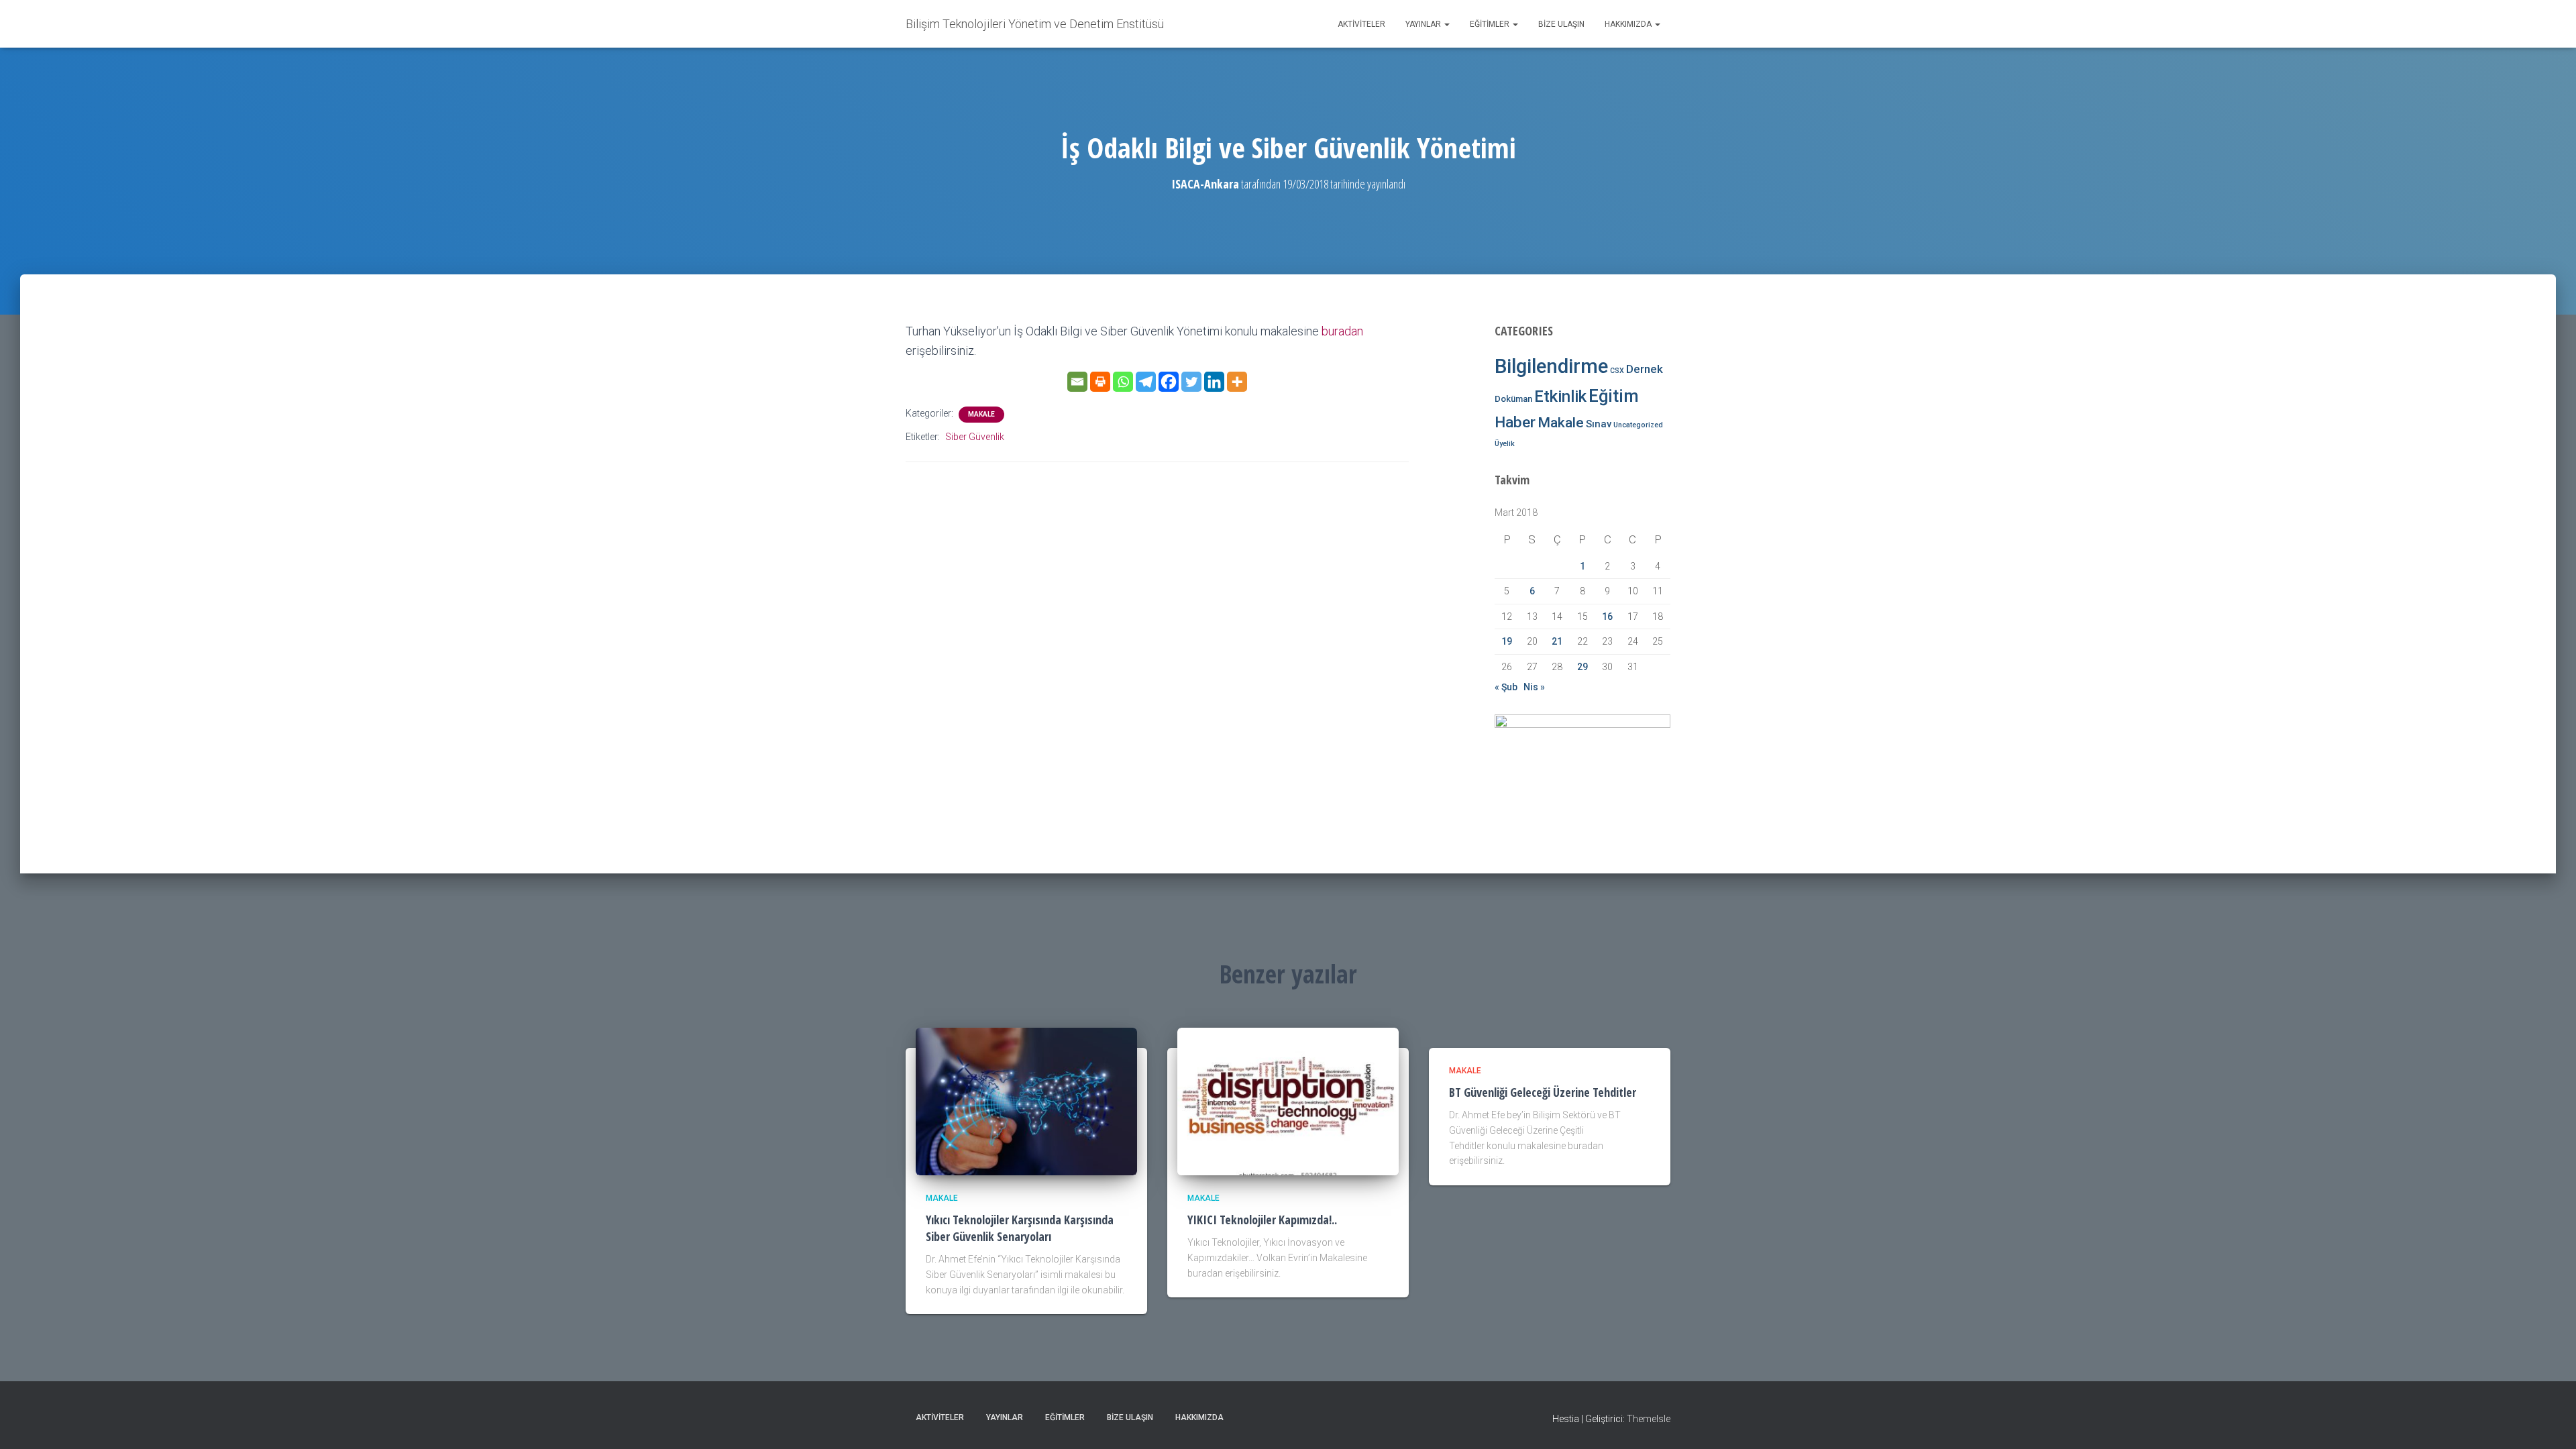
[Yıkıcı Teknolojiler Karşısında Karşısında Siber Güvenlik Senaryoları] (1026, 1100)
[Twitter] (1191, 382)
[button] (1446, 24)
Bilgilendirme (1551, 366)
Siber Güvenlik (975, 437)
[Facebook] (1169, 382)
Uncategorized (1638, 425)
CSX (1617, 371)
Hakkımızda (1629, 24)
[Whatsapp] (1123, 382)
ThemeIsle (1649, 1419)
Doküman (1513, 399)
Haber (1515, 422)
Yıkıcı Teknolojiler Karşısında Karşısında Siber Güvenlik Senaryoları (1020, 1228)
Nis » (1534, 687)
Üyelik (1505, 444)
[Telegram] (1146, 382)
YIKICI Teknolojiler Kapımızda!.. (1262, 1220)
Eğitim (1614, 396)
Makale (981, 414)
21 (1557, 641)
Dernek (1645, 369)
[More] (1237, 382)
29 (1582, 667)
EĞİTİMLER (1491, 24)
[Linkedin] (1214, 382)
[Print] (1100, 382)
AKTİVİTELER (1361, 24)
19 (1507, 641)
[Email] (1077, 382)
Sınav (1599, 424)
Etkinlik (1560, 396)
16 (1607, 616)
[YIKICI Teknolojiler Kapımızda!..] (1288, 1100)
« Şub (1506, 687)
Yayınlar (1424, 24)
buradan (1342, 331)
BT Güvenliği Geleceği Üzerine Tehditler (1543, 1092)
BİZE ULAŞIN (1561, 24)
